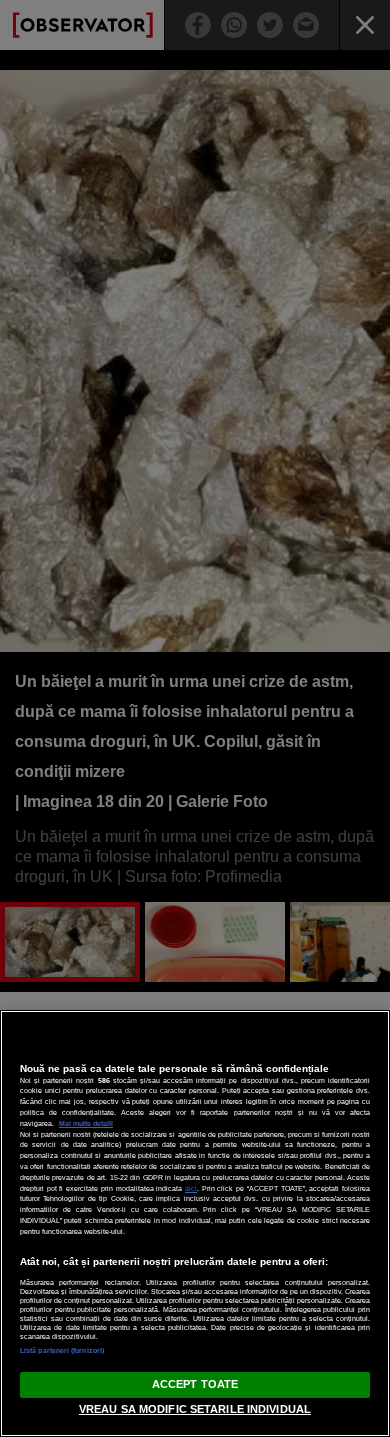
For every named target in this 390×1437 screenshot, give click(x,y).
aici (191, 1188)
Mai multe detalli (86, 1123)
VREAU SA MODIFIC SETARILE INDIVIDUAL (195, 1409)
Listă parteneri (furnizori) (62, 1350)
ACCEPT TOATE (195, 1384)
